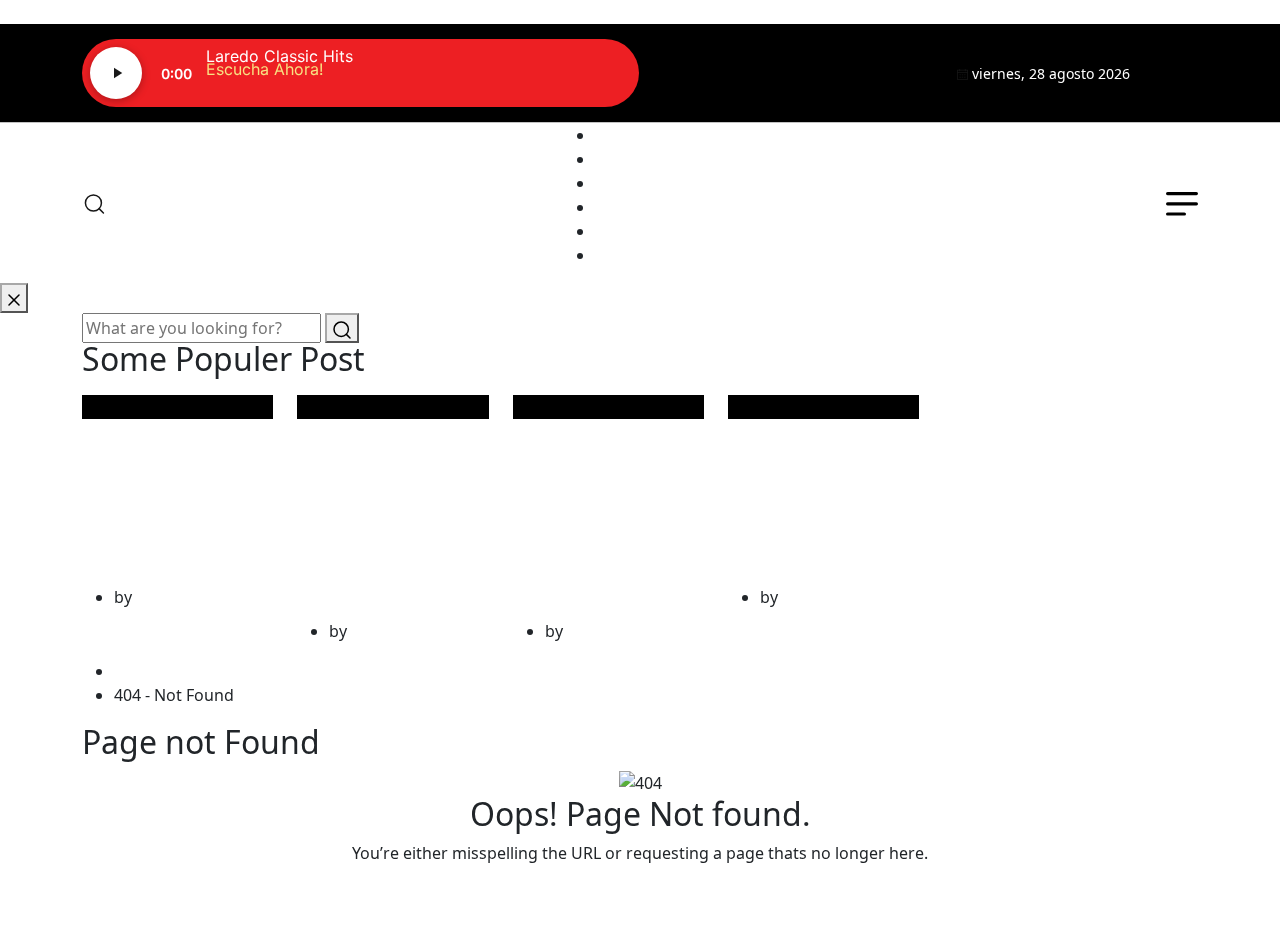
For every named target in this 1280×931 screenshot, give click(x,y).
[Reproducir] (116, 73)
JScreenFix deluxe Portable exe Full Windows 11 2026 (382, 503)
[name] (1176, 73)
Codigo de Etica (653, 255)
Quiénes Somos (654, 159)
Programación (649, 183)
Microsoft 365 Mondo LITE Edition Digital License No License (604, 503)
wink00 (163, 597)
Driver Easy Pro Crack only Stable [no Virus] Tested (821, 486)
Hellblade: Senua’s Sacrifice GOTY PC (176, 486)
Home (141, 671)
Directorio (633, 207)
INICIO (620, 135)
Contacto (629, 231)
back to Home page (640, 893)
